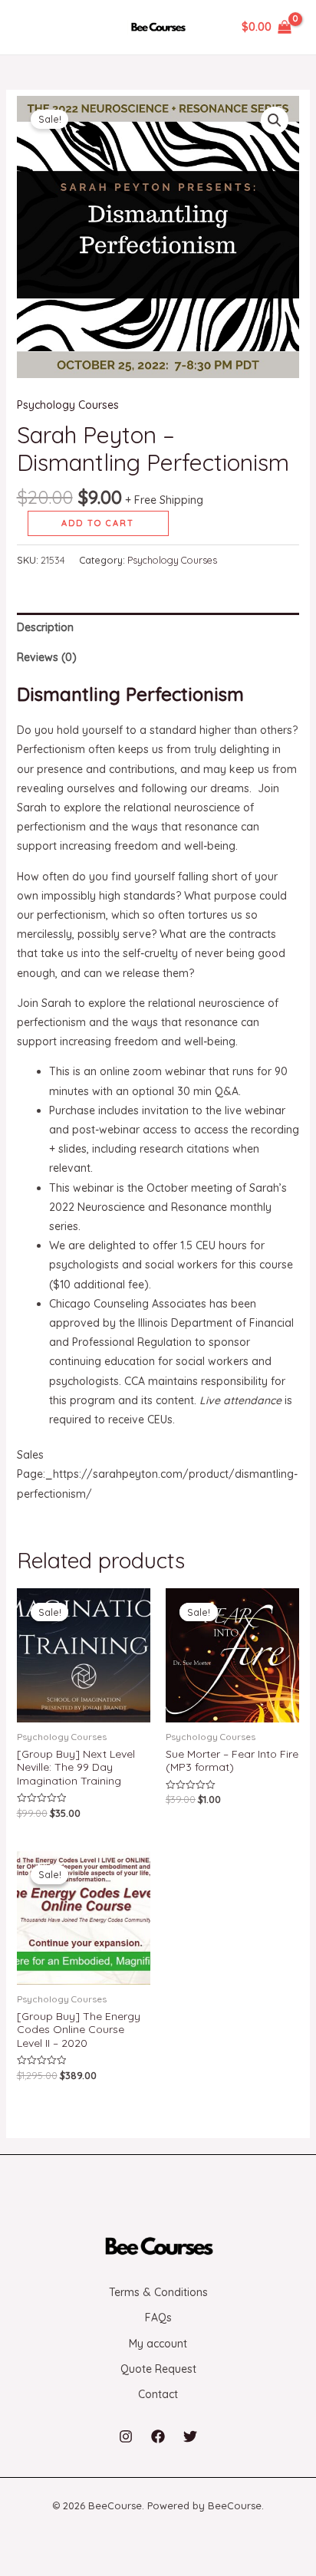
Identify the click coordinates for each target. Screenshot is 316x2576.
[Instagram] (126, 2436)
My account (158, 2344)
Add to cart (98, 523)
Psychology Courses (68, 405)
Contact (158, 2394)
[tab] (158, 628)
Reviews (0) (47, 657)
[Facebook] (158, 2436)
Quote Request (158, 2369)
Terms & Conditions (158, 2292)
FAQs (158, 2318)
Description (45, 627)
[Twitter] (190, 2436)
